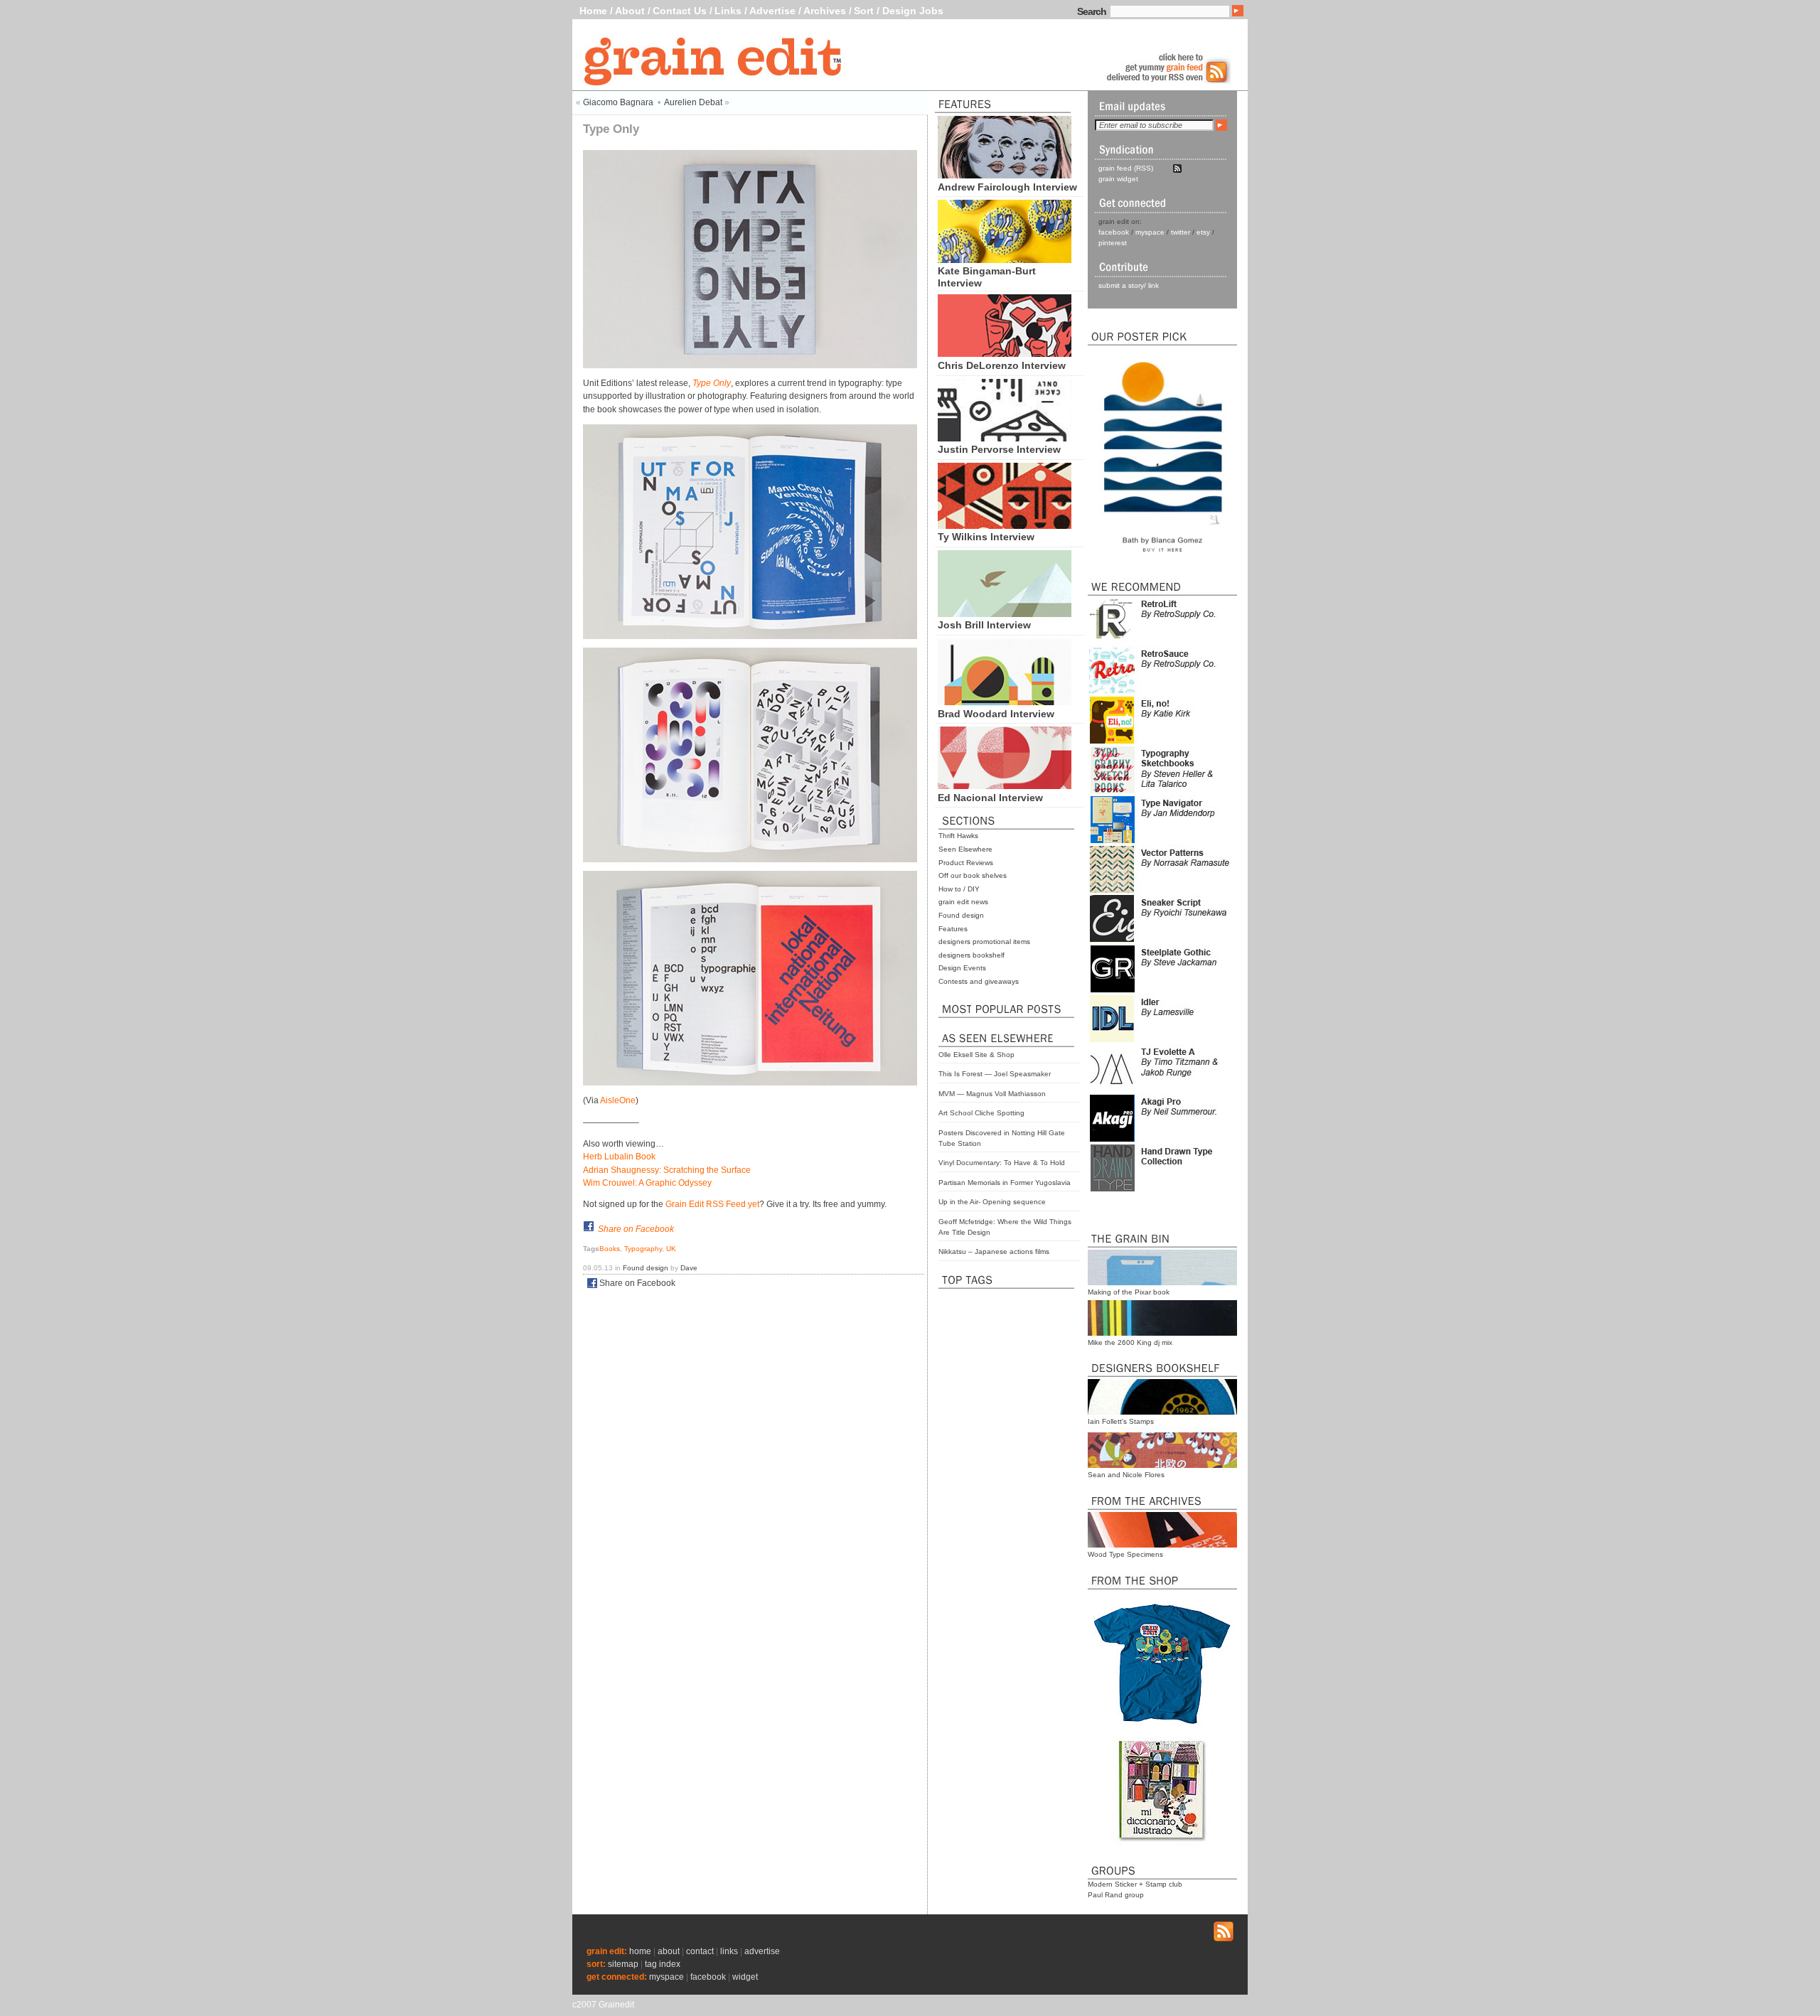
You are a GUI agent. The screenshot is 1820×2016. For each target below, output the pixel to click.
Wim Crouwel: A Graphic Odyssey (647, 1183)
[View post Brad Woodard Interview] (1005, 702)
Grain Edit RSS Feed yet (712, 1204)
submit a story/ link (1129, 285)
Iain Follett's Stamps (1121, 1421)
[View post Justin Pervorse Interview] (1005, 438)
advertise (762, 1951)
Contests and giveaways (979, 981)
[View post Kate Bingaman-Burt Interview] (1005, 259)
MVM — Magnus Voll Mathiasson (992, 1094)
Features (953, 929)
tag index (663, 1964)
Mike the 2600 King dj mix (1130, 1342)
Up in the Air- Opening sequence (992, 1202)
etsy (1203, 232)
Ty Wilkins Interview (986, 537)
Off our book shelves (973, 875)
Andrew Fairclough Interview (1007, 187)
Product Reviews (966, 863)
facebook (1114, 232)
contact (700, 1951)
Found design (961, 915)
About (630, 11)
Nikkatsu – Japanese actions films (994, 1251)
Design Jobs (913, 11)
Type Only (712, 383)
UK (671, 1249)
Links (728, 11)
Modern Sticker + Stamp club (1135, 1884)
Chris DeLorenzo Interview (1002, 365)
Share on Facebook (636, 1229)
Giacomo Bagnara (618, 102)
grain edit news (963, 902)
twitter (1181, 232)
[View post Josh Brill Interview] (1005, 613)
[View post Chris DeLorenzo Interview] (1005, 353)
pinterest (1113, 243)
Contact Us (680, 11)
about (669, 1951)
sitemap (623, 1964)
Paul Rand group (1116, 1895)
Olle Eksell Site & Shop (976, 1055)
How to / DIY (959, 889)
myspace (1150, 232)
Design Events (962, 968)
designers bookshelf (971, 955)
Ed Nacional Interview (990, 798)
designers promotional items (984, 942)
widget (745, 1977)
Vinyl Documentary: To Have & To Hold (1002, 1163)
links (729, 1951)
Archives (825, 11)
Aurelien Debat (693, 102)
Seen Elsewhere (965, 849)
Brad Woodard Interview (996, 714)
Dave (689, 1268)
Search (1092, 11)
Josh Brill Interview (984, 625)
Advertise (772, 11)
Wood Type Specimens (1125, 1554)
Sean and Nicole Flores (1126, 1475)
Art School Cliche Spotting (981, 1113)
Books (610, 1249)
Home (593, 11)
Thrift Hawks (958, 836)
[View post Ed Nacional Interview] (1005, 786)
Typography (643, 1249)
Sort (864, 11)
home (640, 1951)
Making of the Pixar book (1129, 1292)
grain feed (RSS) (1126, 168)
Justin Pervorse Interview (999, 449)
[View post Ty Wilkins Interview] (1005, 525)
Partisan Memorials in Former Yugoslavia (1005, 1183)
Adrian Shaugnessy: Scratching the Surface (667, 1170)
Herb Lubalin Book (619, 1157)
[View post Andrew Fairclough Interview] (1005, 175)
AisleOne (618, 1100)
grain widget (1118, 179)
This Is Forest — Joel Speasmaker (995, 1074)
